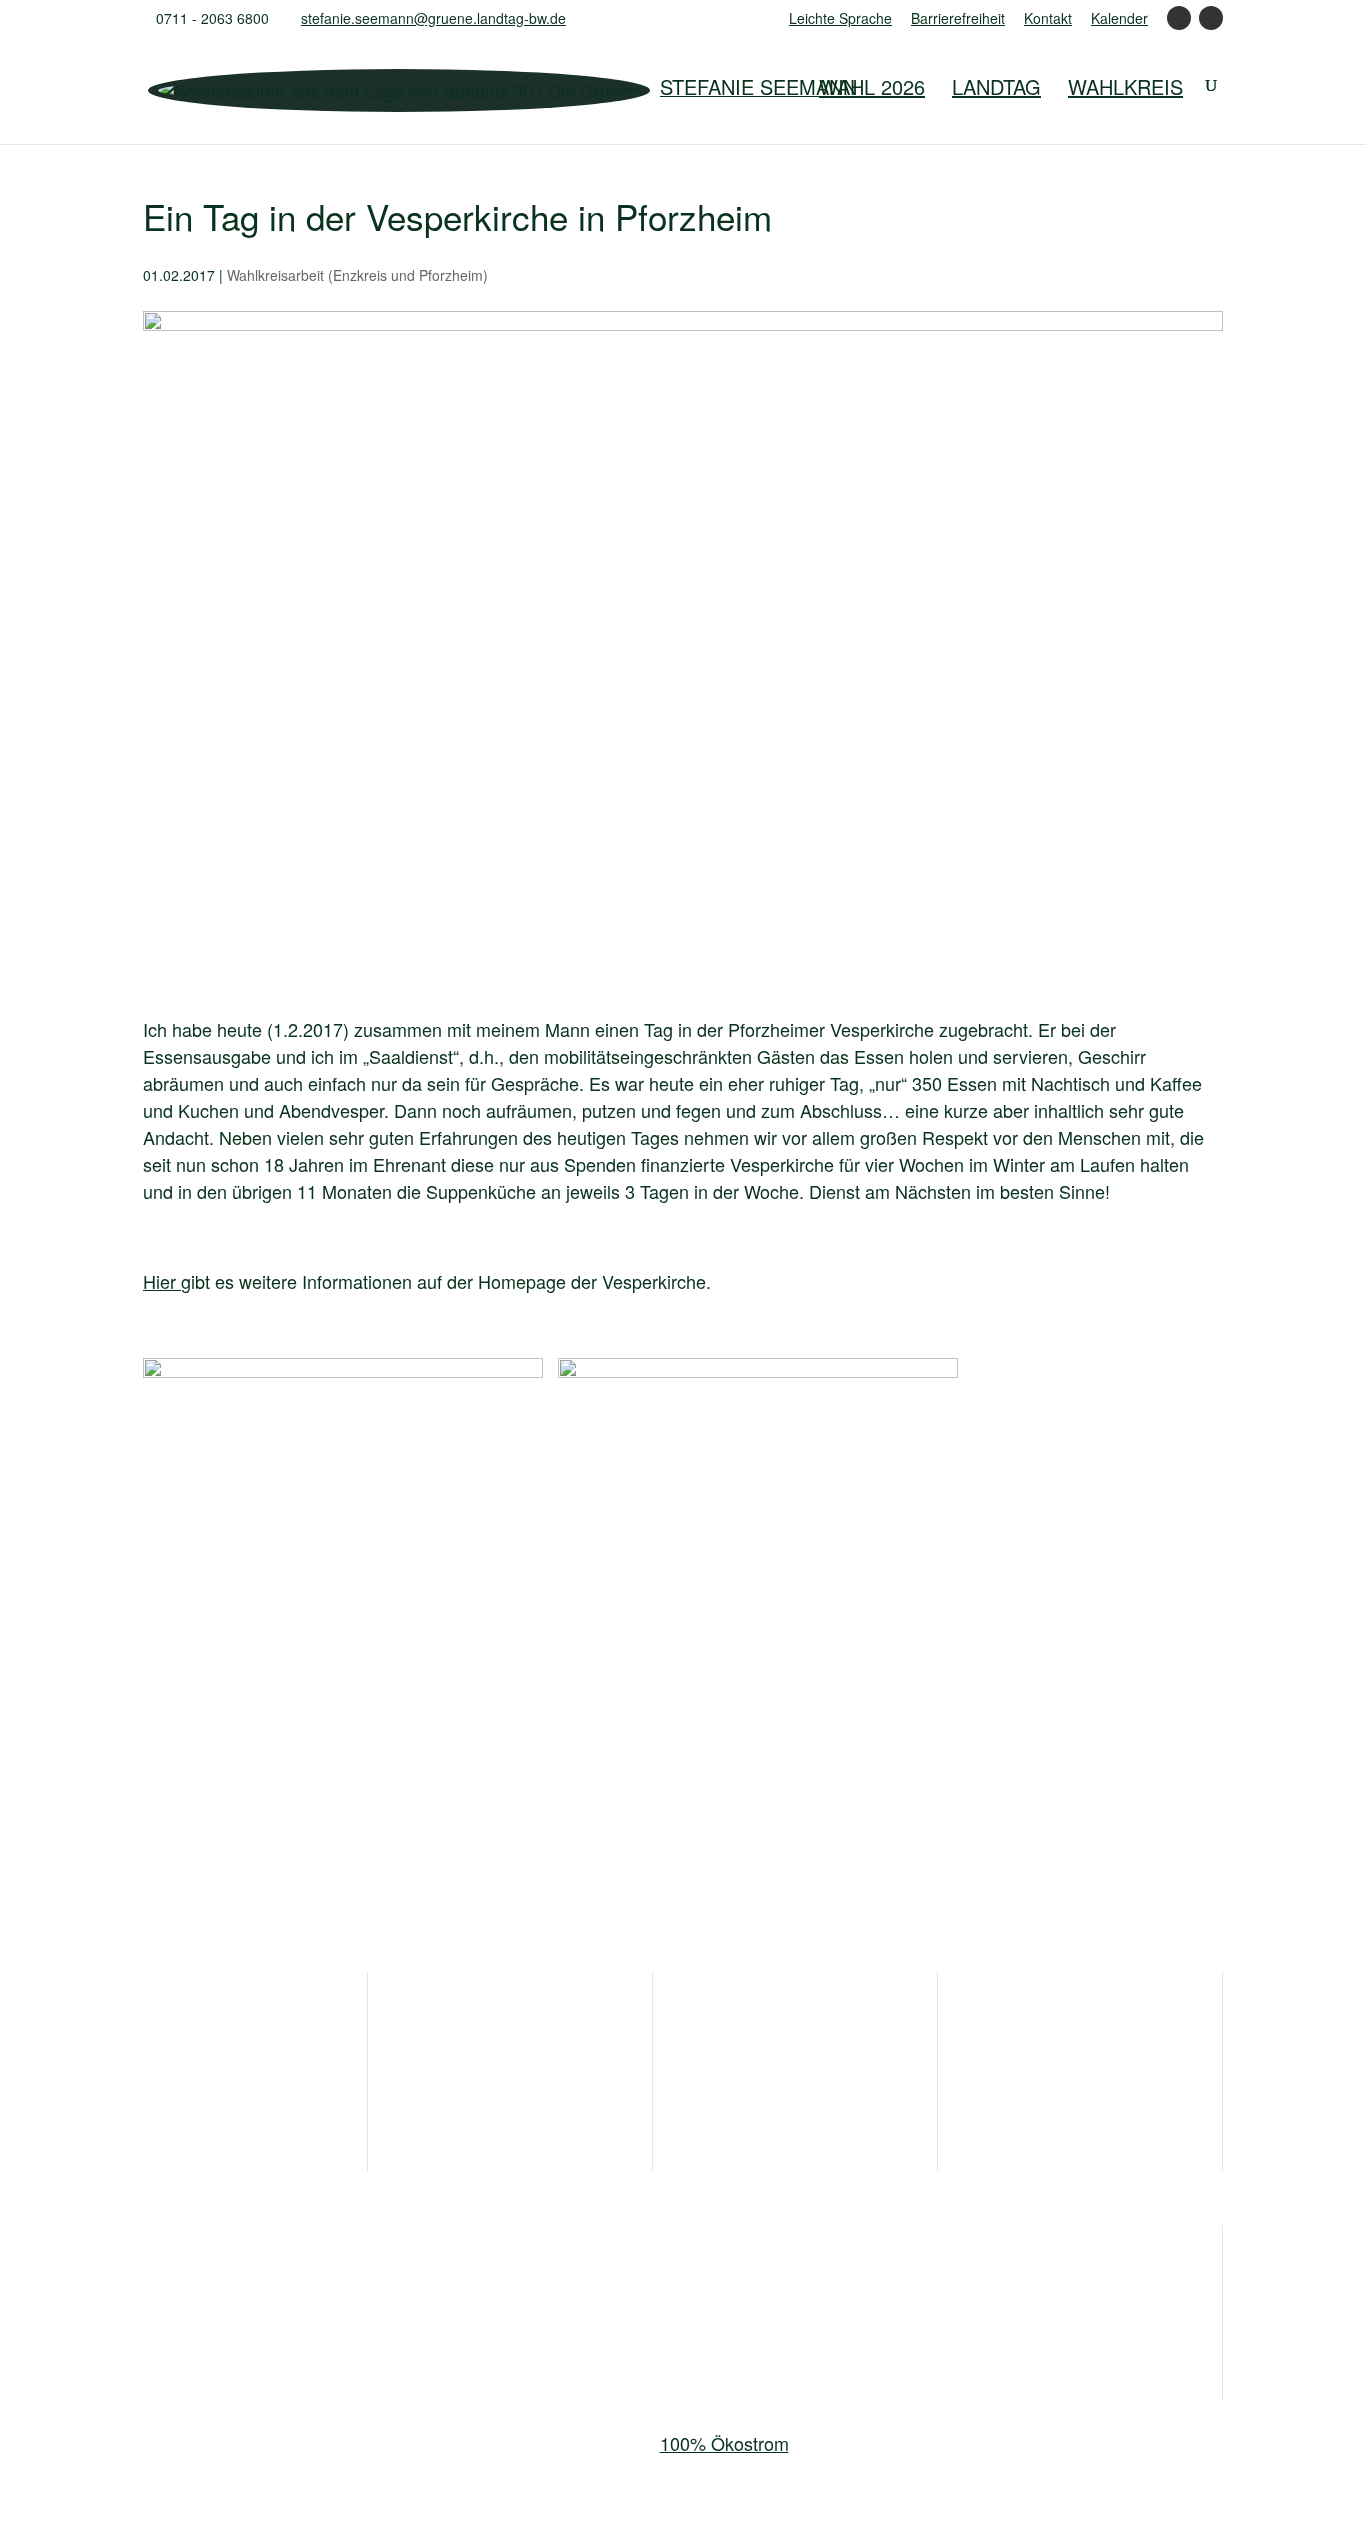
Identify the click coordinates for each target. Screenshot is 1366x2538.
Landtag (996, 86)
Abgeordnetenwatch (793, 2097)
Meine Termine (487, 2061)
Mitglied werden (206, 2061)
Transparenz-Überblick (803, 2025)
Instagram (1211, 25)
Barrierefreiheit (958, 19)
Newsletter (185, 2097)
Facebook (1179, 25)
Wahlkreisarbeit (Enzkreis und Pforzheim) (357, 275)
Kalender (1119, 19)
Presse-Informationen (514, 2025)
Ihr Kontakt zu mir (213, 2025)
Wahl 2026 (872, 86)
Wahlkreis (1125, 86)
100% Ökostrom (724, 2443)
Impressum (1041, 2025)
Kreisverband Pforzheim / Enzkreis (281, 2320)
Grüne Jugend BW (870, 2284)
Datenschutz (1047, 2061)
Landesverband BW (222, 2284)
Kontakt (1048, 19)
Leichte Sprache (840, 19)
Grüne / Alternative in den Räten (632, 2284)
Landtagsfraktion (402, 2284)
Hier (162, 1281)
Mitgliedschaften (778, 2061)
